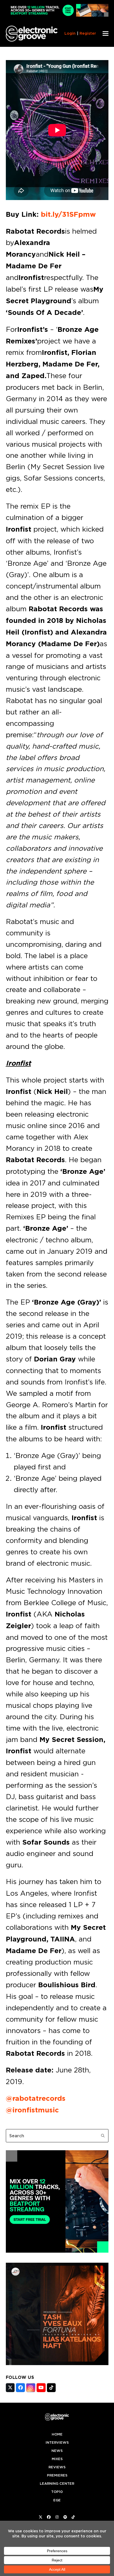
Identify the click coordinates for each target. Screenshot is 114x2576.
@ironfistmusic (32, 2110)
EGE (57, 2500)
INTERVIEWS (57, 2443)
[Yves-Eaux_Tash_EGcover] (57, 2364)
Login (70, 33)
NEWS (57, 2451)
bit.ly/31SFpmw (68, 214)
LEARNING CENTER (57, 2484)
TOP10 (57, 2492)
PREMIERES (57, 2475)
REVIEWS (57, 2467)
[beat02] (57, 2251)
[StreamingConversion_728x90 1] (57, 15)
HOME (57, 2434)
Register (88, 33)
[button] (106, 33)
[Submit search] (103, 2136)
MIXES (57, 2459)
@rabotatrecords (36, 2098)
